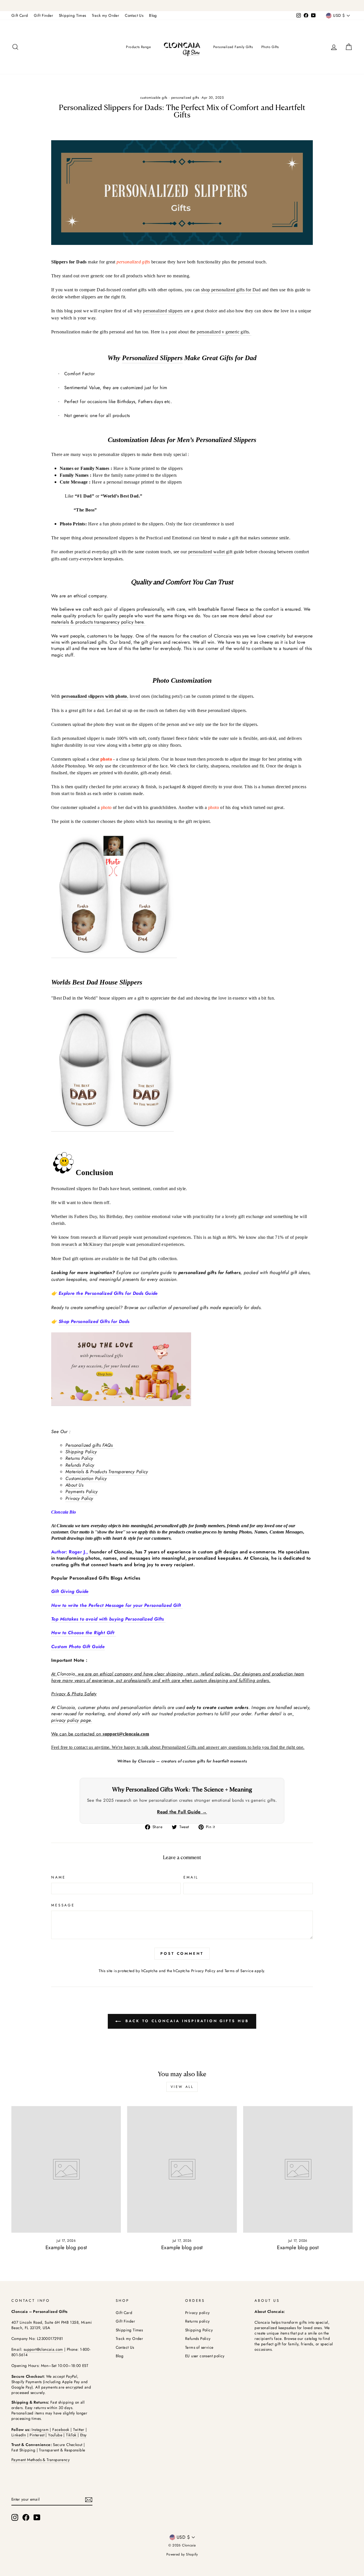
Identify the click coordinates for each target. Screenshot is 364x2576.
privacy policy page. (72, 1720)
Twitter (79, 2430)
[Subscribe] (89, 2499)
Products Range (138, 47)
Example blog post (66, 2247)
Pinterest (37, 2435)
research (89, 1237)
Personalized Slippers (152, 358)
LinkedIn (19, 2435)
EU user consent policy (205, 2356)
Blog (153, 15)
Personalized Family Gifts (233, 47)
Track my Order (106, 15)
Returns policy (197, 2321)
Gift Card (20, 15)
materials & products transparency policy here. (99, 622)
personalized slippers (163, 311)
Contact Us (134, 15)
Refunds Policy (80, 1465)
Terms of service (199, 2347)
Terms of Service (239, 1971)
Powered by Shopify (182, 2554)
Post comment (182, 1953)
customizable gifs (154, 98)
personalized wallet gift (210, 552)
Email (191, 1877)
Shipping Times (73, 15)
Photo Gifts (270, 47)
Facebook (61, 2430)
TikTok (72, 2435)
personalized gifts (185, 98)
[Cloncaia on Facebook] (26, 2517)
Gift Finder (44, 15)
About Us (74, 1485)
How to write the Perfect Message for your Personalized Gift (117, 1605)
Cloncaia (66, 1674)
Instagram (40, 2430)
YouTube (55, 2435)
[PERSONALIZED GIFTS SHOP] (182, 6)
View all (182, 2087)
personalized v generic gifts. (224, 332)
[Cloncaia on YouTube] (37, 2517)
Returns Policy (79, 1458)
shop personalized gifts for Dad (231, 290)
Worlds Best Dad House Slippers (97, 982)
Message (63, 1905)
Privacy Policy (203, 1971)
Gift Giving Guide (70, 1592)
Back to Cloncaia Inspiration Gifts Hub (186, 2021)
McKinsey (93, 1244)
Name (58, 1877)
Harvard (110, 1237)
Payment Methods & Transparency (41, 2460)
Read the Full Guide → (182, 1812)
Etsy (83, 2435)
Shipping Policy (81, 1452)
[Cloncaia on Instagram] (15, 2517)
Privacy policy (197, 2313)
